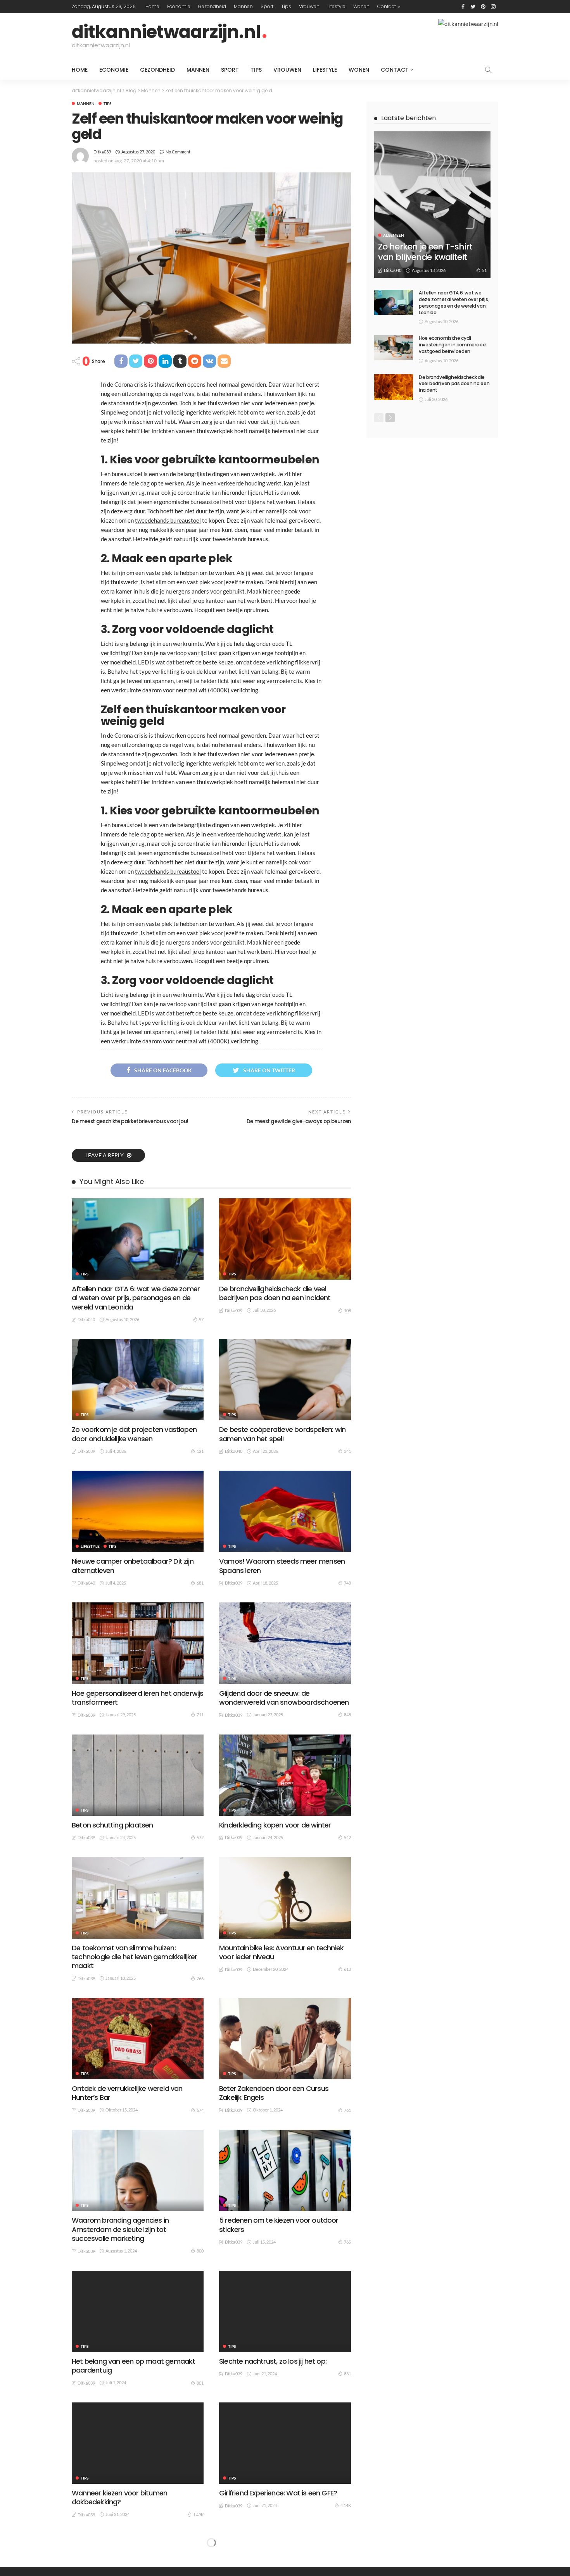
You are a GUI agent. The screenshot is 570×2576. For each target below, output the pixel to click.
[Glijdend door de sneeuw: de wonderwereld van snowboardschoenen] (285, 1643)
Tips (286, 6)
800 (200, 2251)
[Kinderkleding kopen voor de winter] (285, 1775)
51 (484, 270)
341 (347, 1451)
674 (200, 2110)
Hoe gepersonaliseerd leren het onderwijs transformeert (138, 1698)
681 (200, 1583)
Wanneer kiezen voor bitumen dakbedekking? (119, 2497)
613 (347, 1969)
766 (200, 1978)
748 (347, 1583)
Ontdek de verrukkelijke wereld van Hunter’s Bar (127, 2093)
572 (200, 1837)
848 (347, 1715)
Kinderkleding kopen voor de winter (275, 1825)
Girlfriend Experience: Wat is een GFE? (278, 2493)
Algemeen (394, 235)
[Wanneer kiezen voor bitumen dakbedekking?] (138, 2443)
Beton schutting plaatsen (112, 1825)
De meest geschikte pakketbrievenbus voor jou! (130, 1121)
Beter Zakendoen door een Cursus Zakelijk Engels (274, 2093)
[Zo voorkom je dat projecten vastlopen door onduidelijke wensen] (138, 1380)
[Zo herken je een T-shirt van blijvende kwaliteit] (432, 205)
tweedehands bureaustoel (168, 520)
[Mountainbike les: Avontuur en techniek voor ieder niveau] (285, 1898)
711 (200, 1715)
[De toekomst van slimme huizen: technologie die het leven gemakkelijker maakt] (138, 1898)
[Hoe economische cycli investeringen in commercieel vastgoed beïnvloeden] (394, 348)
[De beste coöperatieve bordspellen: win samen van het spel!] (285, 1380)
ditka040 (86, 1319)
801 (200, 2383)
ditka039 (102, 152)
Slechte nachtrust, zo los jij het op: (273, 2361)
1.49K (198, 2515)
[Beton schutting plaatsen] (138, 1775)
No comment (178, 152)
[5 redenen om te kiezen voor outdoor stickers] (285, 2170)
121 (200, 1451)
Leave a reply (105, 1155)
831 (347, 2374)
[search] (488, 70)
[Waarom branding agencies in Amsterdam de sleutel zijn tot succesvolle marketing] (138, 2170)
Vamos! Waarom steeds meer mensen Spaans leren (282, 1566)
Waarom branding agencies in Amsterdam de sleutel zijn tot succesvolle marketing (120, 2229)
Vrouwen (309, 6)
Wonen (361, 6)
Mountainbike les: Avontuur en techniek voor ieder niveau (281, 1952)
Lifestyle (336, 6)
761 (347, 2110)
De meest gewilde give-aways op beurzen (299, 1121)
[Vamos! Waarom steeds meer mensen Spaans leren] (285, 1511)
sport (267, 6)
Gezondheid (212, 6)
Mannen (243, 6)
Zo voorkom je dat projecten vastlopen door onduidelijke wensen (134, 1434)
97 (201, 1319)
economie (179, 6)
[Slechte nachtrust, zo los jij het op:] (285, 2311)
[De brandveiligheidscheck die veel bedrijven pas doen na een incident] (285, 1239)
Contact (387, 6)
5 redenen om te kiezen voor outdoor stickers (279, 2225)
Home (152, 6)
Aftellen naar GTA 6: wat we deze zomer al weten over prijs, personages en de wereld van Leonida (136, 1298)
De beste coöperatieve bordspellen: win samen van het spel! (282, 1434)
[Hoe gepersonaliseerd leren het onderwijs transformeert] (138, 1643)
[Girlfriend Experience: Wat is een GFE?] (285, 2443)
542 (347, 1837)
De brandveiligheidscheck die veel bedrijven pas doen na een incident (275, 1293)
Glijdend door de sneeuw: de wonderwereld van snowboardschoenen (284, 1698)
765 (347, 2242)
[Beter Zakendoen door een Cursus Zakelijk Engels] (285, 2039)
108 (347, 1310)
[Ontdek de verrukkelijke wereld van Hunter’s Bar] (138, 2039)
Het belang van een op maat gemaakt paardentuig (133, 2366)
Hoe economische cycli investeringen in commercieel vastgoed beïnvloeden (453, 345)
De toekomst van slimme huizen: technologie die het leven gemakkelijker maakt (134, 1957)
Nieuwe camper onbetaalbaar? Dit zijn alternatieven (133, 1566)
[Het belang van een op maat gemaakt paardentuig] (138, 2311)
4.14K (346, 2505)
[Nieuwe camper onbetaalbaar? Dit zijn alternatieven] (138, 1511)
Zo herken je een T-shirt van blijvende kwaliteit (425, 252)
